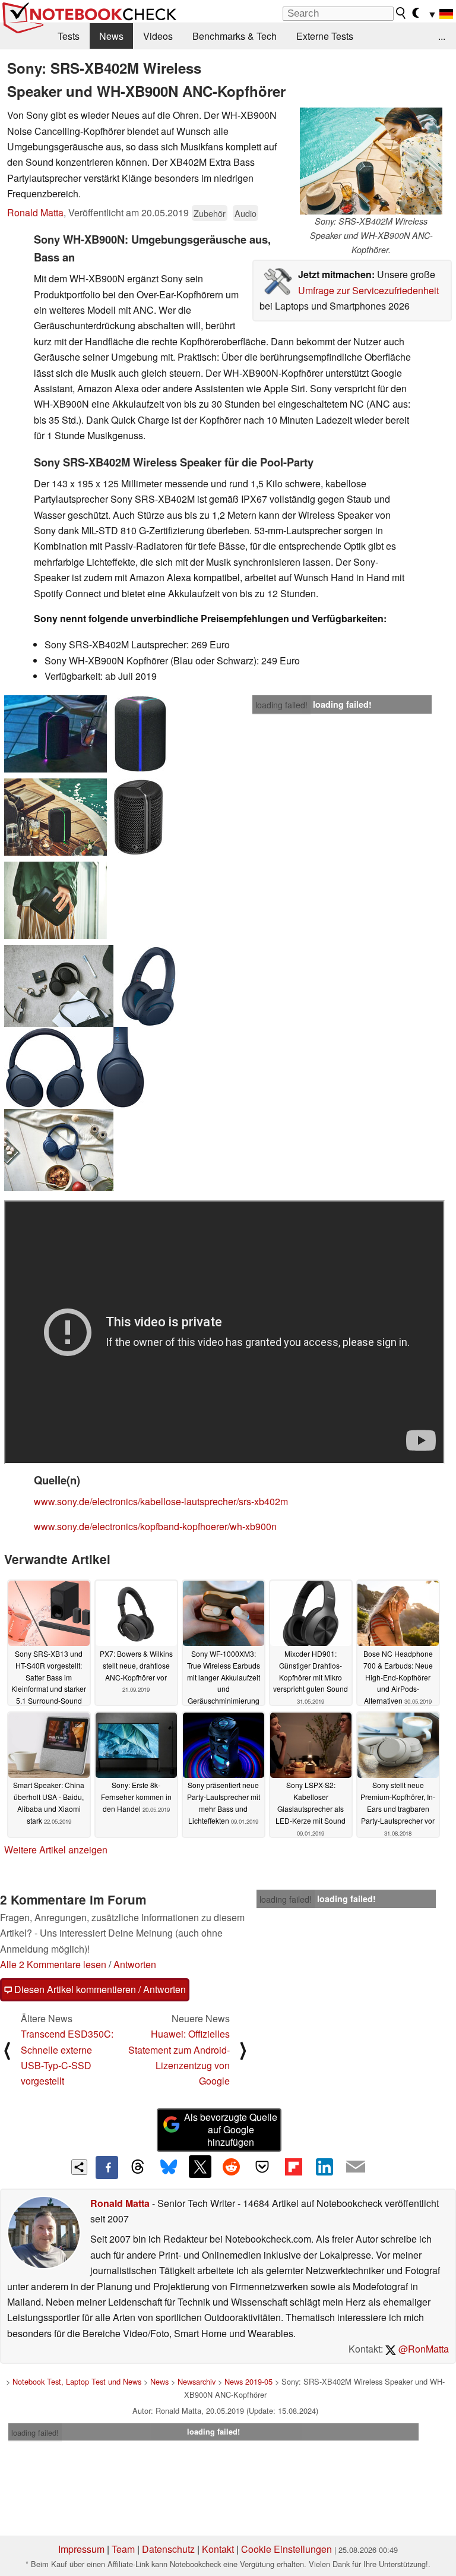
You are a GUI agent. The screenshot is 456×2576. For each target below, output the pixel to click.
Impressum (81, 2549)
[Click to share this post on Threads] (138, 2167)
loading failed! (281, 705)
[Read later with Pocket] (262, 2167)
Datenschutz (168, 2549)
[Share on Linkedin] (324, 2167)
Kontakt (218, 2549)
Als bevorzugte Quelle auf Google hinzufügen (231, 2129)
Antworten (135, 1964)
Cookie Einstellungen (286, 2549)
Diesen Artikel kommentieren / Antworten (99, 1989)
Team (123, 2549)
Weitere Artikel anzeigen (56, 1850)
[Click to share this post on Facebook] (107, 2167)
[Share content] (79, 2167)
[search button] (401, 13)
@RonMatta (422, 2349)
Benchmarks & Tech (235, 36)
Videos (158, 36)
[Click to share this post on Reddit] (231, 2167)
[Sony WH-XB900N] (59, 986)
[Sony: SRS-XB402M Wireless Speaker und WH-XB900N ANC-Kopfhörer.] (371, 161)
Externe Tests (325, 36)
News (111, 36)
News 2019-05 (248, 2381)
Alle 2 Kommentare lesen (53, 1964)
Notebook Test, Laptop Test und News (77, 2381)
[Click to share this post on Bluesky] (169, 2167)
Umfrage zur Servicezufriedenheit (368, 290)
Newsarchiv (197, 2381)
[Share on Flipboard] (293, 2167)
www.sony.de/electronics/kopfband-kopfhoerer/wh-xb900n (155, 1526)
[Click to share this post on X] (200, 2167)
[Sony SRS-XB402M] (56, 734)
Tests (69, 36)
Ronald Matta (35, 212)
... (442, 36)
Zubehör (210, 213)
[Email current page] (356, 2167)
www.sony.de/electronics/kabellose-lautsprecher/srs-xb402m (161, 1501)
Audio (246, 213)
